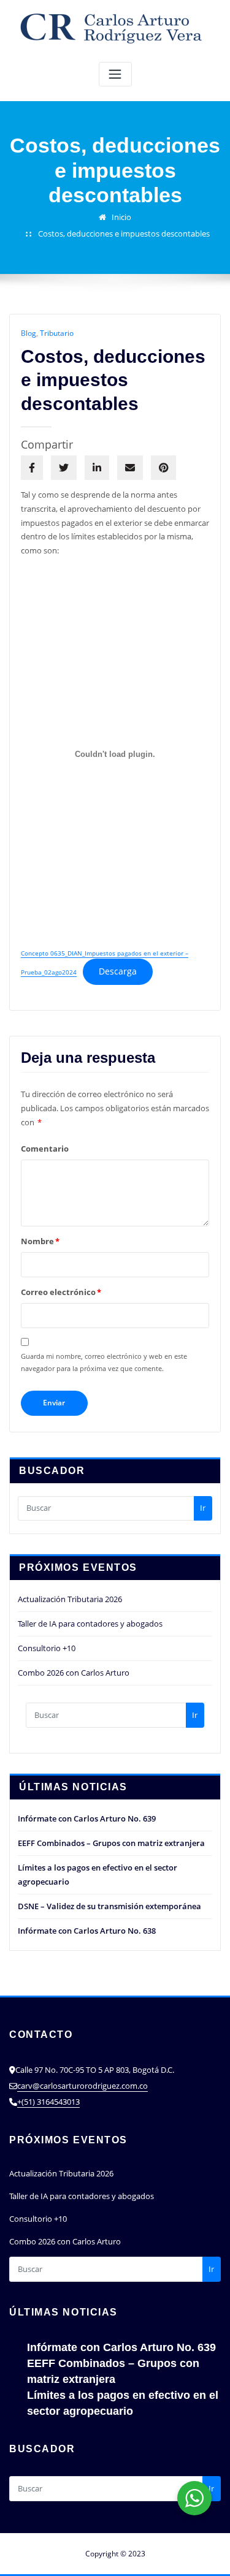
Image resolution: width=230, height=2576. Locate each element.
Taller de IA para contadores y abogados (90, 1624)
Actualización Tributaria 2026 (70, 1599)
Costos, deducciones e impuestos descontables (124, 234)
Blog (29, 333)
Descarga (118, 971)
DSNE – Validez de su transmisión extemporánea (109, 1906)
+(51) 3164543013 (48, 2102)
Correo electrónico (61, 1292)
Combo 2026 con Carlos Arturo (74, 1673)
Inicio (121, 217)
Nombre (40, 1241)
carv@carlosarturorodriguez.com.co (82, 2086)
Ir (203, 1508)
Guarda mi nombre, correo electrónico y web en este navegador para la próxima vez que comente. (104, 1362)
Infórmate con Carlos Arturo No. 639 (87, 1818)
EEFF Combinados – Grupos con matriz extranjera (111, 1843)
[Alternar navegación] (115, 74)
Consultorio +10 (47, 1648)
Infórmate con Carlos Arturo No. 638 (87, 1931)
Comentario (45, 1149)
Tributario (57, 333)
